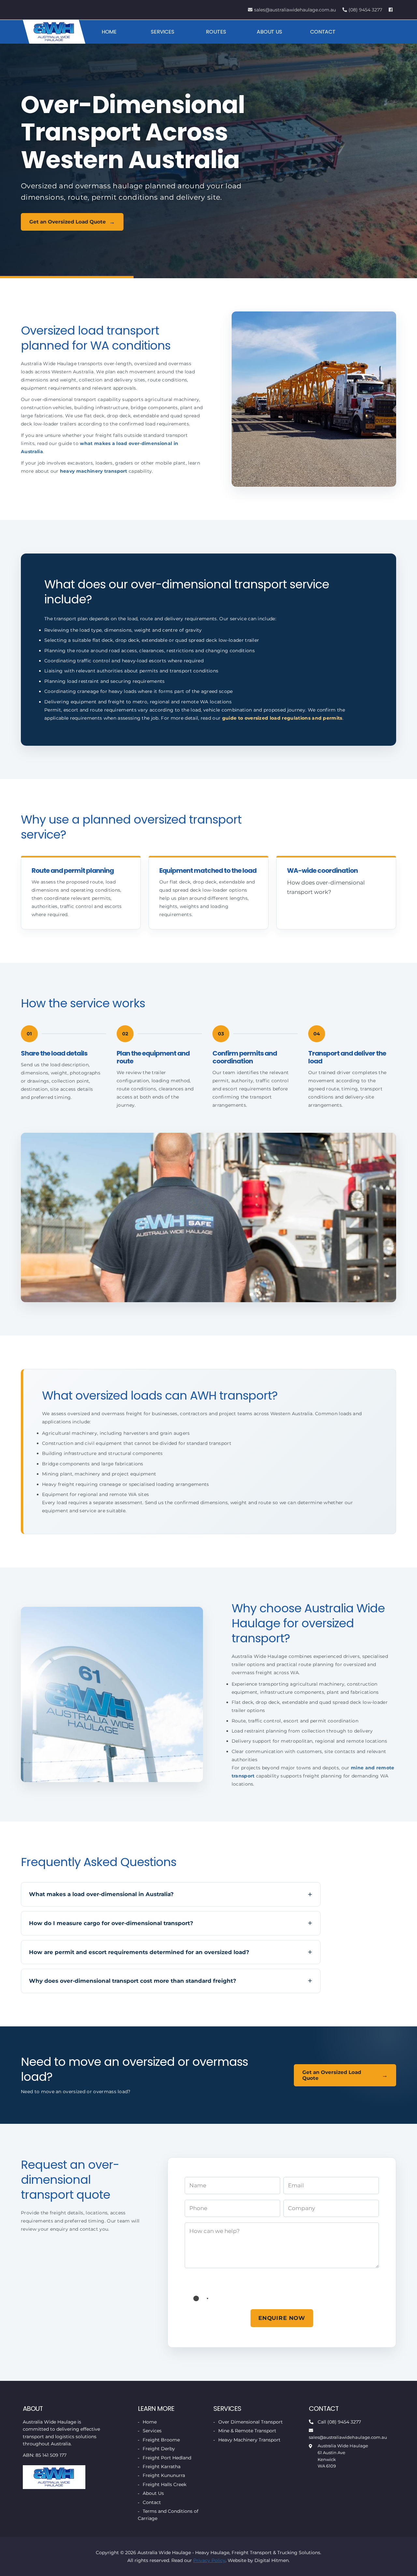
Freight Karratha (162, 2467)
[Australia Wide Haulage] (54, 32)
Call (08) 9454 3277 (339, 2422)
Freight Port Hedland (167, 2457)
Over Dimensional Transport (251, 2422)
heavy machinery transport (94, 471)
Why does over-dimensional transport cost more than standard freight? (133, 1981)
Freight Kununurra (164, 2475)
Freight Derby (159, 2449)
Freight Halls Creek (165, 2484)
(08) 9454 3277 (365, 10)
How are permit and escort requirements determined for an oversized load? (139, 1952)
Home (109, 32)
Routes (216, 32)
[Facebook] (391, 10)
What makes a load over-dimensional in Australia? (101, 1894)
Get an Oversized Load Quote (68, 222)
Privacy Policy (209, 2560)
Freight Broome (161, 2440)
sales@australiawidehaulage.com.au (295, 10)
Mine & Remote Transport (247, 2431)
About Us (269, 32)
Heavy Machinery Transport (249, 2440)
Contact (323, 32)
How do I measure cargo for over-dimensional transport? (111, 1923)
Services (163, 32)
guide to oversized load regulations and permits (282, 718)
